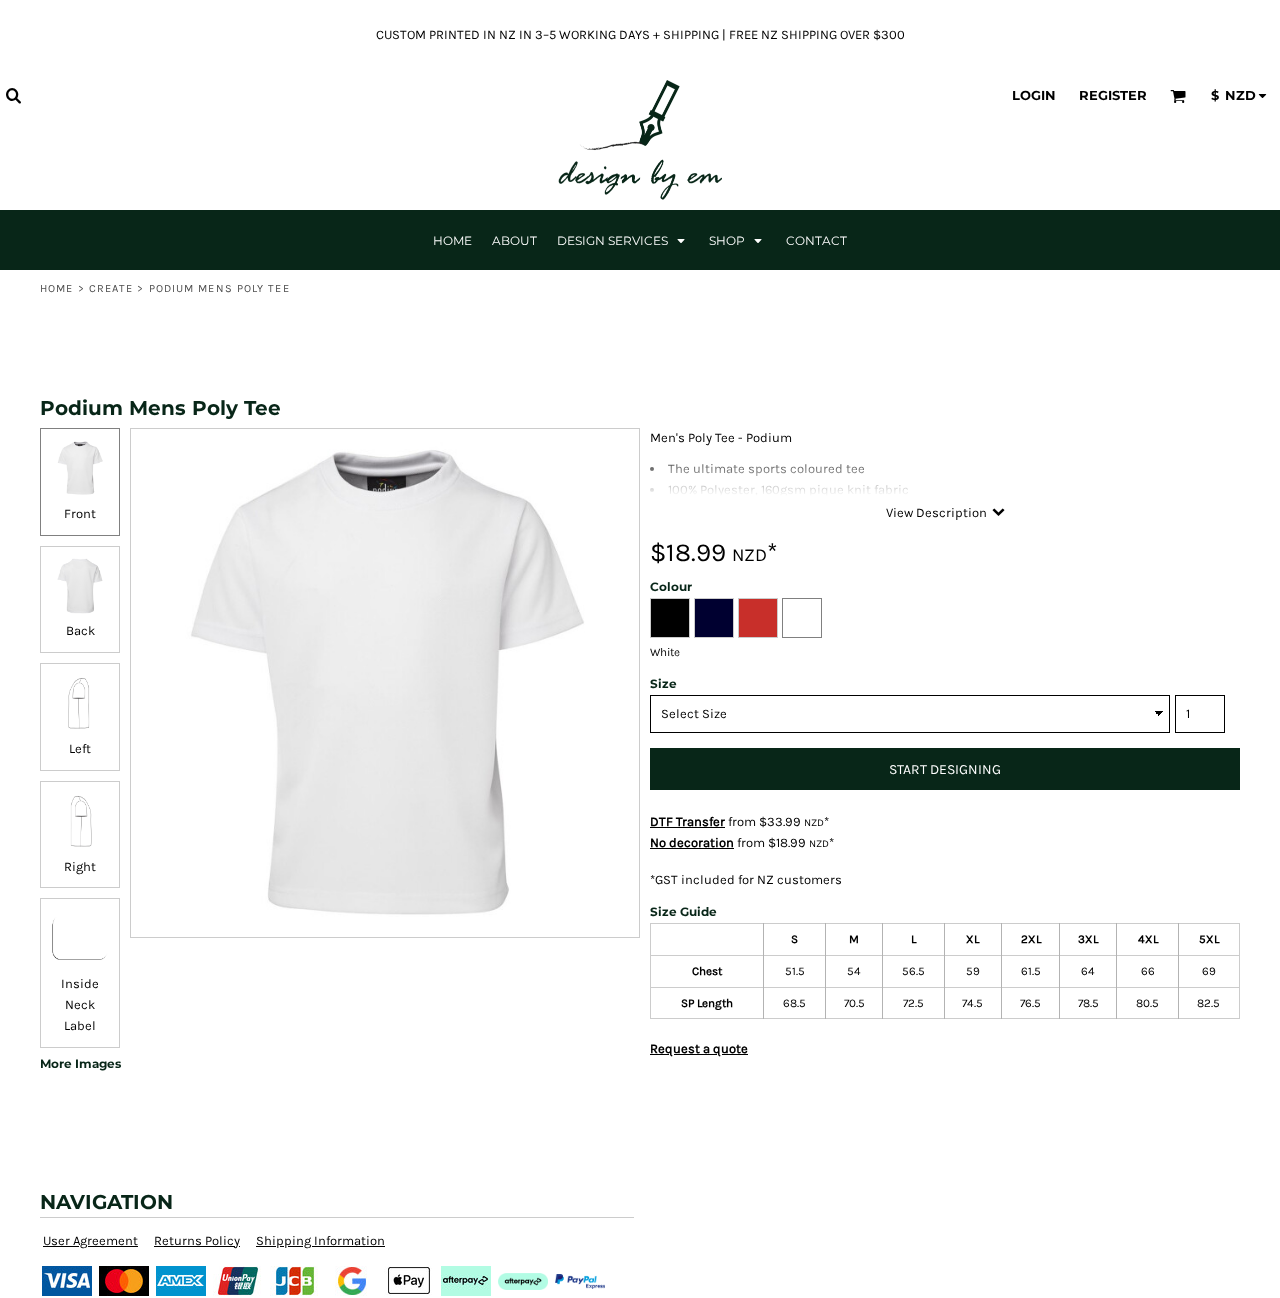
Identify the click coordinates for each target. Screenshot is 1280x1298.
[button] (13, 95)
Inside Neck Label (80, 1004)
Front (80, 513)
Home (56, 288)
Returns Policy (197, 1240)
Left (80, 748)
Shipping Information (320, 1240)
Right (80, 866)
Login (1034, 95)
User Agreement (90, 1240)
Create (111, 288)
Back (80, 630)
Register (1113, 95)
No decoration (692, 842)
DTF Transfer (687, 821)
